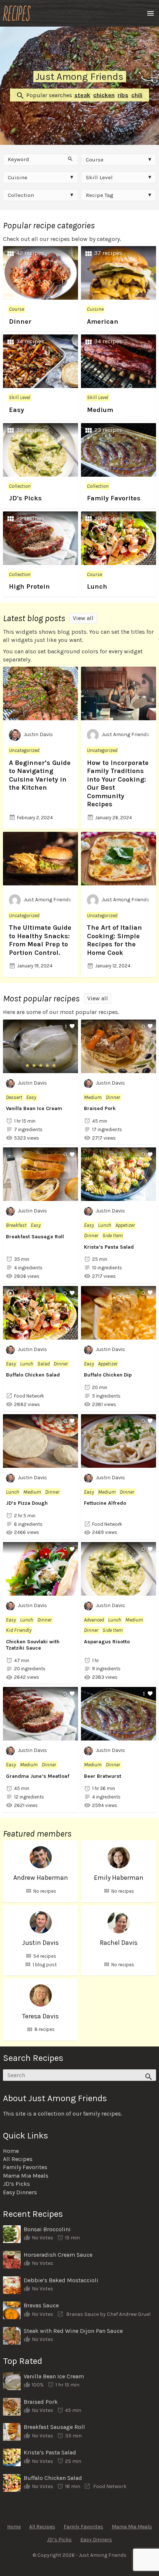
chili (137, 95)
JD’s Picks (16, 2184)
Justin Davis (38, 735)
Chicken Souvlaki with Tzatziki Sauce (33, 1645)
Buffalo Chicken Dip (108, 1375)
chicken (104, 95)
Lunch (97, 586)
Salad (43, 1364)
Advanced (94, 1620)
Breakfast (16, 1225)
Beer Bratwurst (103, 1776)
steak (82, 95)
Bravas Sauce (41, 2305)
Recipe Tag (100, 195)
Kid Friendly (19, 1630)
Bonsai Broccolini (47, 2229)
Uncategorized (24, 750)
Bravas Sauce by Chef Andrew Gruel (108, 2314)
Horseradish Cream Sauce (58, 2255)
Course (95, 160)
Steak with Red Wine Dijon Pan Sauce (73, 2331)
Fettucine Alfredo (105, 1503)
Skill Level (99, 177)
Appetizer (125, 1225)
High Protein (29, 586)
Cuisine (18, 177)
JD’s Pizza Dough (27, 1503)
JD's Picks (25, 498)
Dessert (14, 1097)
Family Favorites (114, 498)
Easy (16, 410)
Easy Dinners (20, 2192)
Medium (100, 410)
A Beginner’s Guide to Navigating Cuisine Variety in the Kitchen (40, 775)
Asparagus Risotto (107, 1642)
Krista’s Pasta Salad (109, 1247)
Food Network (29, 1396)
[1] (40, 1068)
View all (83, 618)
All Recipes (18, 2159)
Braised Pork (100, 1108)
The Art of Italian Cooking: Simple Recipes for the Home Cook (114, 940)
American (103, 321)
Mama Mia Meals (26, 2176)
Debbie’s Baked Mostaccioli (61, 2280)
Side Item (113, 1236)
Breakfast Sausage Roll (35, 1237)
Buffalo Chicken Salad (33, 1375)
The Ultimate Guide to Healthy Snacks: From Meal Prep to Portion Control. (40, 940)
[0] (119, 1068)
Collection (21, 195)
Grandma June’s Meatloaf (38, 1776)
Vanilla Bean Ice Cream (34, 1108)
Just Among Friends (126, 735)
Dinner (20, 321)
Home (11, 2151)
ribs (123, 95)
